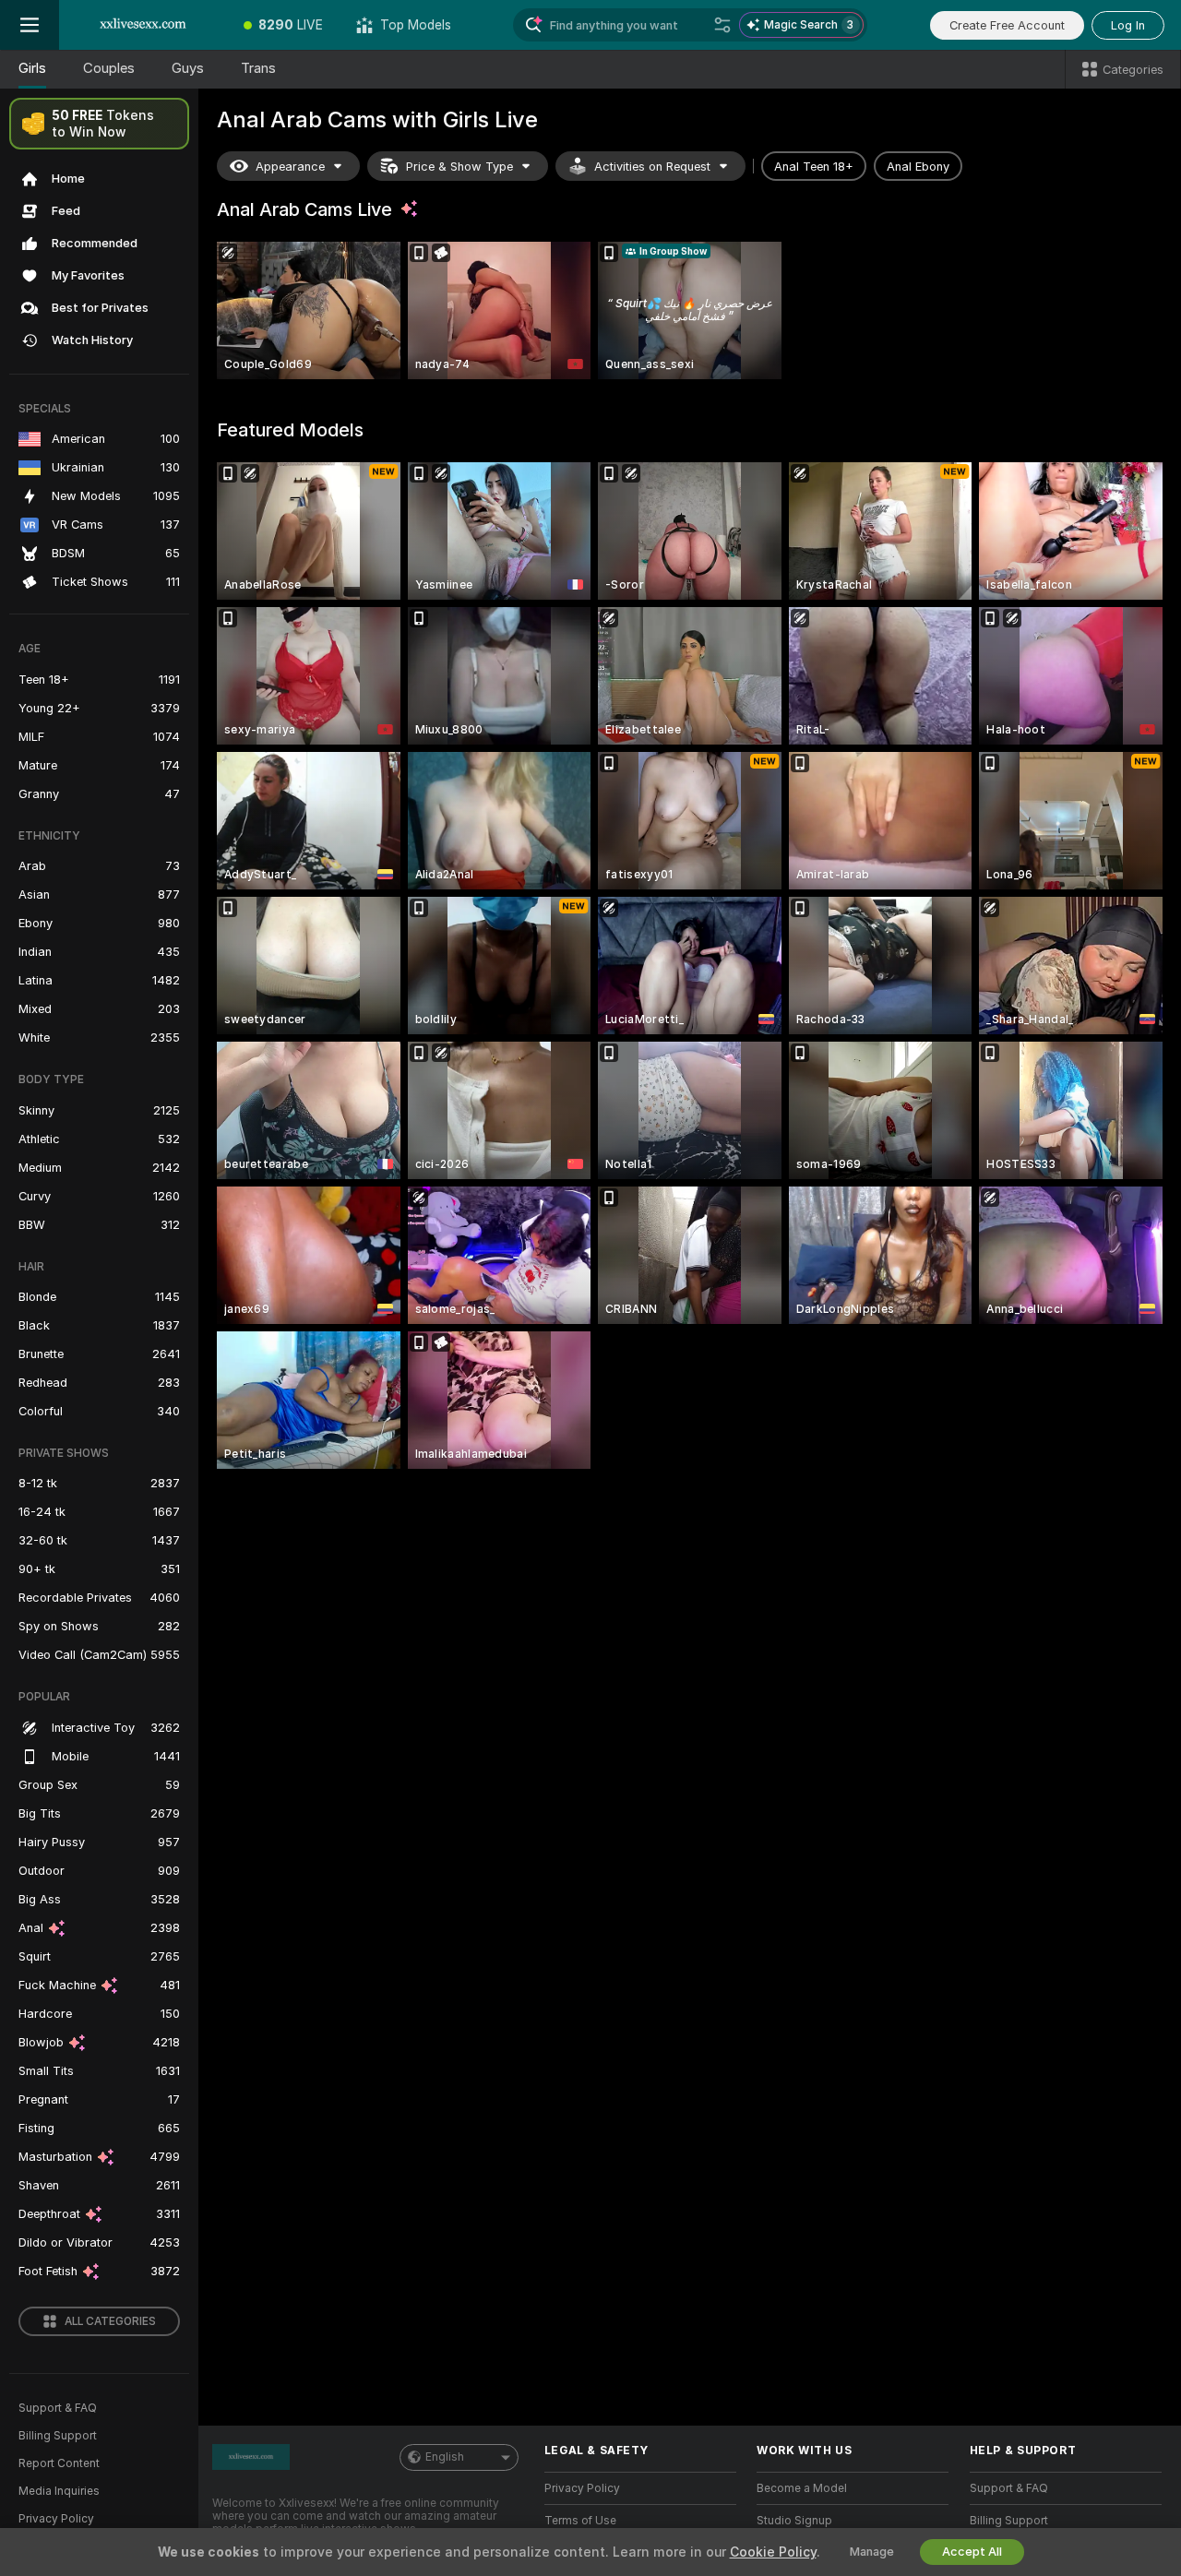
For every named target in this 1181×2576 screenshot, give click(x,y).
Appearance (290, 167)
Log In (1128, 25)
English (445, 2457)
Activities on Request (652, 167)
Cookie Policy (773, 2552)
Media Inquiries (59, 2491)
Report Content (59, 2463)
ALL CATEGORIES (110, 2321)
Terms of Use (580, 2521)
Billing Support (58, 2436)
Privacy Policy (56, 2519)
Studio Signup (794, 2521)
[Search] (722, 25)
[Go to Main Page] (143, 25)
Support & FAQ (58, 2408)
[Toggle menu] (30, 25)
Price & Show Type (459, 167)
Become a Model (802, 2488)
